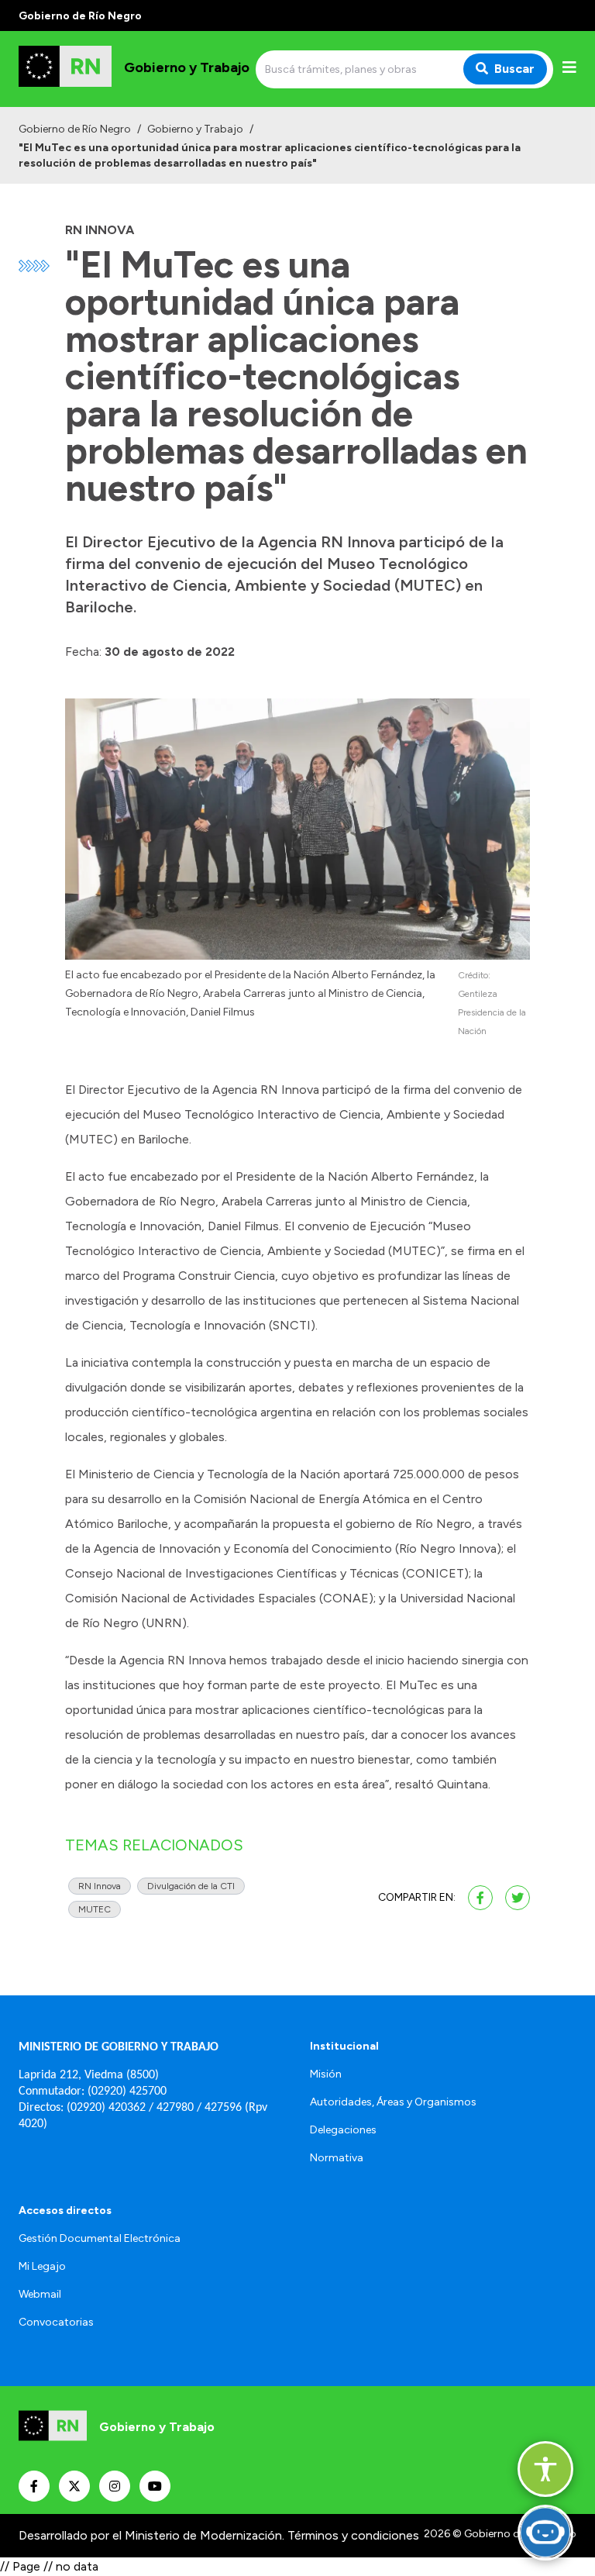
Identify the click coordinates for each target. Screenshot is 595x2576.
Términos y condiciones (353, 2535)
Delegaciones (343, 2130)
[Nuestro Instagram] (115, 2486)
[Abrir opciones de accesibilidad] (545, 2469)
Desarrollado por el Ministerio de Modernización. (151, 2535)
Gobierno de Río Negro (75, 129)
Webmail (40, 2294)
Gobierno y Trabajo (195, 129)
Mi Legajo (42, 2266)
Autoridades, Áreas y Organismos (393, 2102)
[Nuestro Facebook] (34, 2486)
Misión (326, 2074)
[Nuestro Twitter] (74, 2486)
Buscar (514, 69)
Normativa (337, 2158)
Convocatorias (56, 2322)
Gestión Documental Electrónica (100, 2238)
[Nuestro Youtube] (155, 2486)
